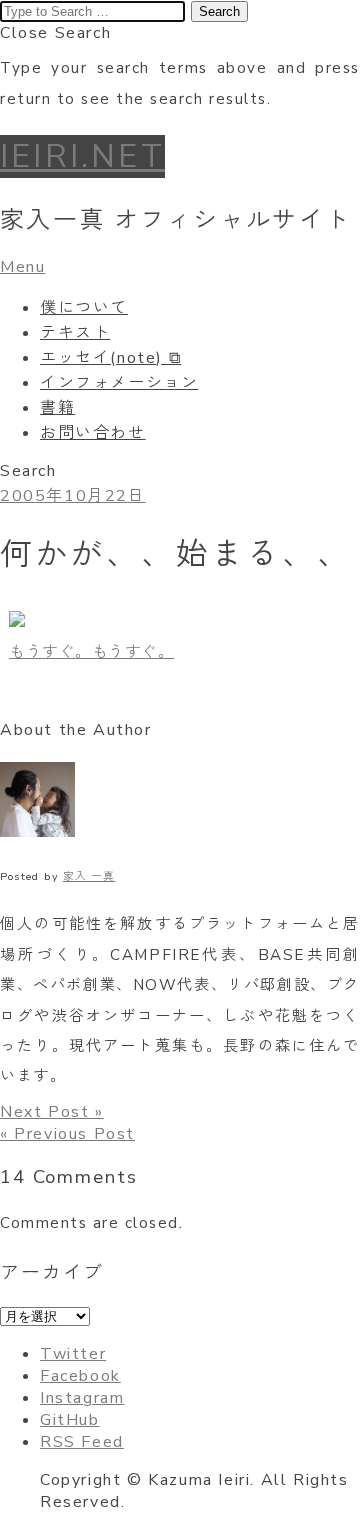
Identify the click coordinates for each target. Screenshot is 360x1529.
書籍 (57, 408)
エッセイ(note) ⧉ (110, 358)
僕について (84, 308)
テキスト (75, 333)
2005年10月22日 (73, 496)
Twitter (73, 1354)
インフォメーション (119, 383)
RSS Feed (82, 1442)
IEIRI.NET (82, 156)
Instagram (82, 1398)
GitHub (70, 1420)
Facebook (80, 1376)
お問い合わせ (93, 433)
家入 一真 (89, 876)
